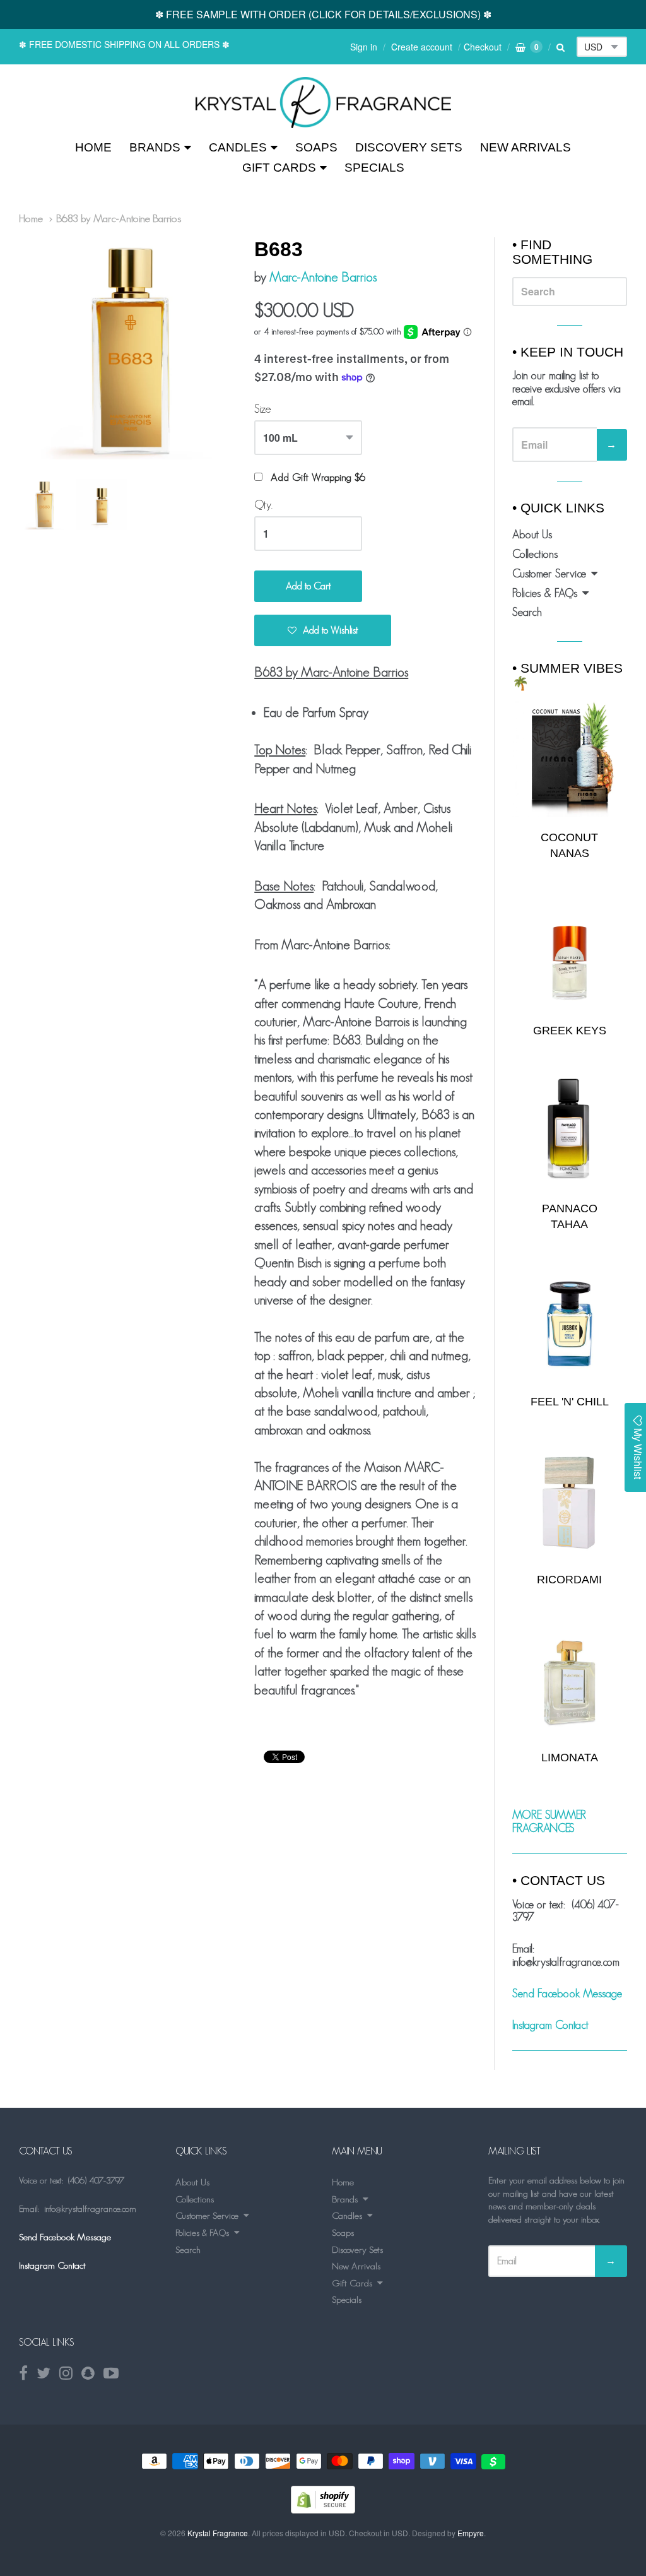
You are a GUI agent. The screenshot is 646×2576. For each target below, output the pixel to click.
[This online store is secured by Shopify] (323, 2509)
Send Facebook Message (567, 1994)
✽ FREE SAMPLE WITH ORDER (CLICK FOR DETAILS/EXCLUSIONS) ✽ (323, 14)
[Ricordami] (570, 1502)
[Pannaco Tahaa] (570, 1131)
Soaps (316, 147)
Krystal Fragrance (218, 2533)
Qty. (263, 505)
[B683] (323, 103)
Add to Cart (308, 586)
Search (527, 612)
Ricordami (569, 1580)
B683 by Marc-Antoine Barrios (119, 218)
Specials (374, 168)
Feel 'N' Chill (570, 1402)
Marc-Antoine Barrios (323, 277)
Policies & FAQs (545, 593)
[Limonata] (570, 1679)
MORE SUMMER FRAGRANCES (549, 1822)
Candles (238, 147)
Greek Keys (570, 1031)
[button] (323, 630)
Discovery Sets (409, 147)
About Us (532, 535)
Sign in (364, 47)
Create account (422, 47)
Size (263, 409)
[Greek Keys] (570, 953)
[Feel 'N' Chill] (570, 1324)
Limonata (570, 1758)
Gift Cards (279, 168)
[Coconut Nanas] (570, 759)
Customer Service (549, 574)
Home (93, 147)
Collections (535, 554)
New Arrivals (526, 147)
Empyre (471, 2533)
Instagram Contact (550, 2025)
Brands (155, 147)
